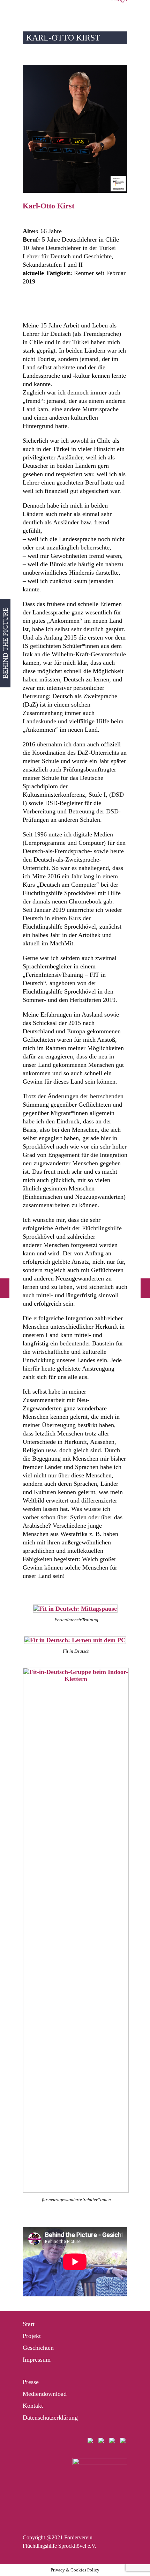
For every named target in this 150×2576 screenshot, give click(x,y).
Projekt (32, 2336)
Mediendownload (45, 2394)
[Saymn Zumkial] (5, 1288)
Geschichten (38, 2348)
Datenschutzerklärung (50, 2418)
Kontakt (33, 2406)
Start (29, 2324)
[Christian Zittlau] (145, 1288)
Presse (31, 2382)
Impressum (37, 2360)
